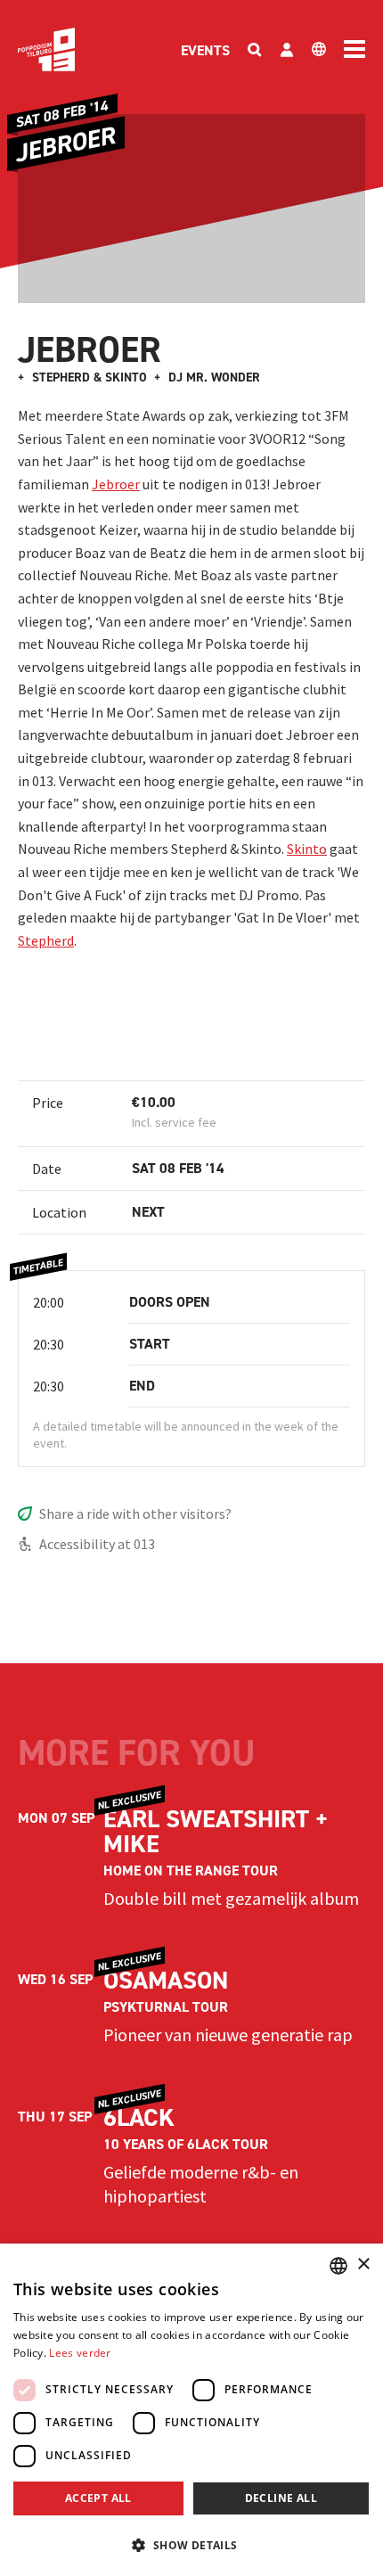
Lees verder (80, 2353)
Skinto (307, 849)
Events (205, 50)
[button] (191, 2545)
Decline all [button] (281, 2498)
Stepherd (46, 940)
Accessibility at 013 (97, 1544)
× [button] (363, 2264)
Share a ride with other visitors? (135, 1514)
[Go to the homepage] (46, 49)
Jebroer (116, 484)
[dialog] (191, 2410)
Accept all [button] (98, 2498)
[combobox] (338, 2266)
